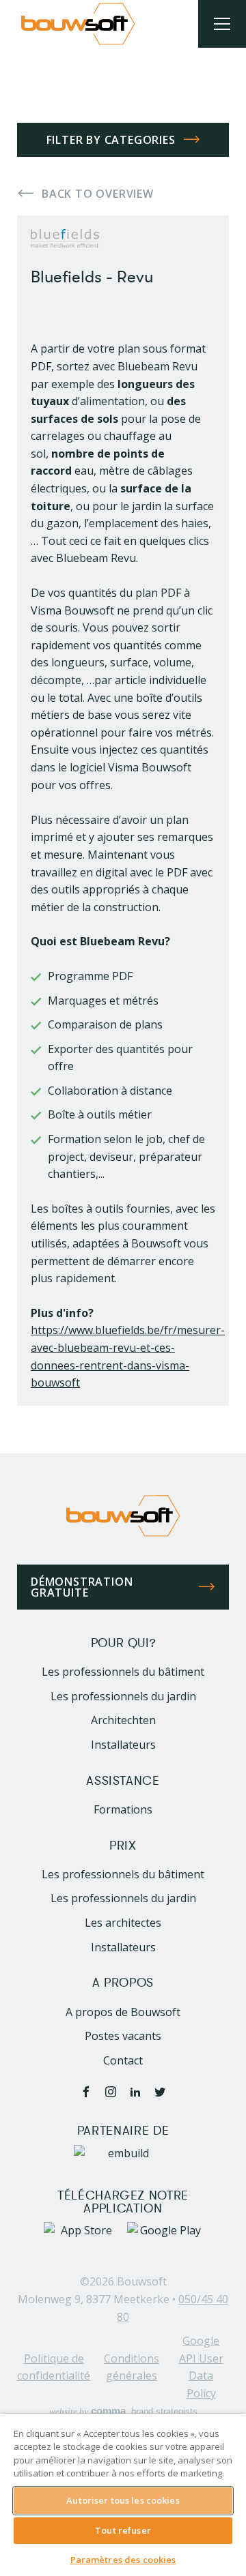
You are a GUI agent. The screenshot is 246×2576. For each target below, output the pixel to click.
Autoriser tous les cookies (123, 2500)
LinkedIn (135, 2092)
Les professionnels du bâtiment (123, 1672)
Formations (123, 1809)
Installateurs (123, 1745)
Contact (123, 2060)
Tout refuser (123, 2530)
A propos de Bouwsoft (123, 2012)
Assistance (123, 1781)
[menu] (222, 24)
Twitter (160, 2092)
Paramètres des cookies (123, 2560)
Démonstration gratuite (82, 1587)
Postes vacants (123, 2036)
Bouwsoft (142, 2281)
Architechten (123, 1720)
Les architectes (123, 1923)
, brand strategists (123, 2411)
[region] (123, 2495)
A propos (123, 1983)
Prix (123, 1846)
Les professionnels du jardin (123, 1696)
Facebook (86, 2092)
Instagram (111, 2092)
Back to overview (98, 194)
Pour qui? (123, 1643)
